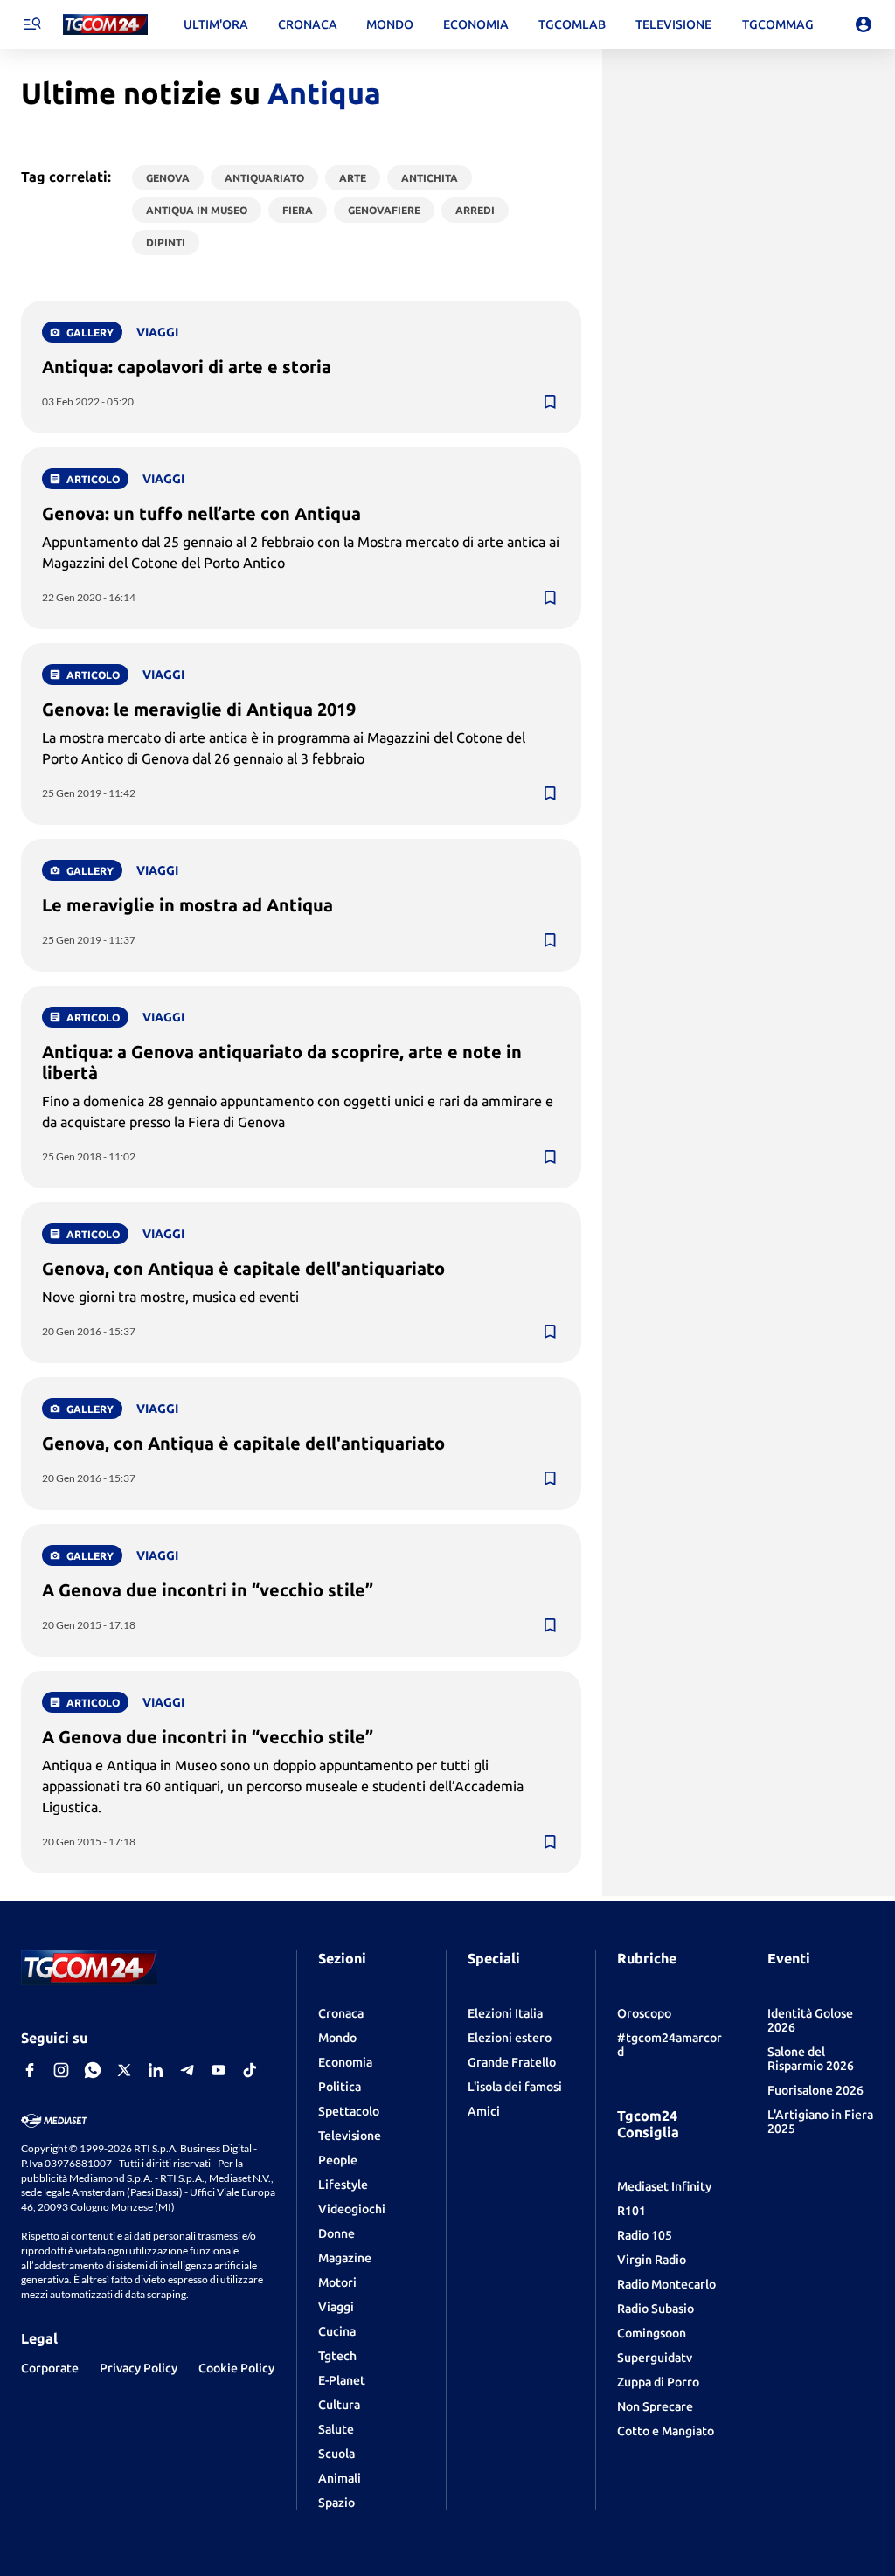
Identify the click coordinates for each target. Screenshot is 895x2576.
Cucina (337, 2331)
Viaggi (336, 2307)
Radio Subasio (656, 2309)
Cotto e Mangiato (666, 2431)
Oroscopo (644, 2013)
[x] (124, 2070)
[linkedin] (156, 2070)
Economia (345, 2062)
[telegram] (187, 2070)
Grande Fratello (512, 2062)
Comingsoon (652, 2333)
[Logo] (105, 25)
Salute (336, 2429)
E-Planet (342, 2380)
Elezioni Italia (505, 2013)
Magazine (345, 2258)
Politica (340, 2087)
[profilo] (864, 24)
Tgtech (337, 2356)
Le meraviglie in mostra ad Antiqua (187, 905)
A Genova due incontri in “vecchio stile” (208, 1590)
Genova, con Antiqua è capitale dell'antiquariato (243, 1268)
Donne (336, 2233)
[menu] (31, 24)
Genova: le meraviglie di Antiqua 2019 (199, 709)
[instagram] (61, 2070)
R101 (631, 2211)
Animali (340, 2478)
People (338, 2160)
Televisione (350, 2136)
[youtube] (219, 2070)
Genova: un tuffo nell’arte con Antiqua (201, 513)
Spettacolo (349, 2111)
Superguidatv (655, 2358)
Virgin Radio (652, 2260)
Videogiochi (352, 2209)
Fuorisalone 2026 (815, 2090)
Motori (337, 2282)
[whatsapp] (93, 2070)
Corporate (50, 2368)
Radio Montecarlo (666, 2284)
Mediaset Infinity (664, 2186)
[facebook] (30, 2070)
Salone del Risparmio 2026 (811, 2059)
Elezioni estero (510, 2038)
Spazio (336, 2503)
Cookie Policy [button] (236, 2368)
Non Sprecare (655, 2406)
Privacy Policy (139, 2368)
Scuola (336, 2454)
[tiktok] (250, 2070)
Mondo (337, 2038)
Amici (484, 2111)
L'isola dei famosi (515, 2087)
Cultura (339, 2405)
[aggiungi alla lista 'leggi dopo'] (550, 402)
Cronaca (341, 2013)
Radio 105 (645, 2235)
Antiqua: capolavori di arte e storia (187, 367)
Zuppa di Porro (658, 2382)
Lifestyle (343, 2185)
